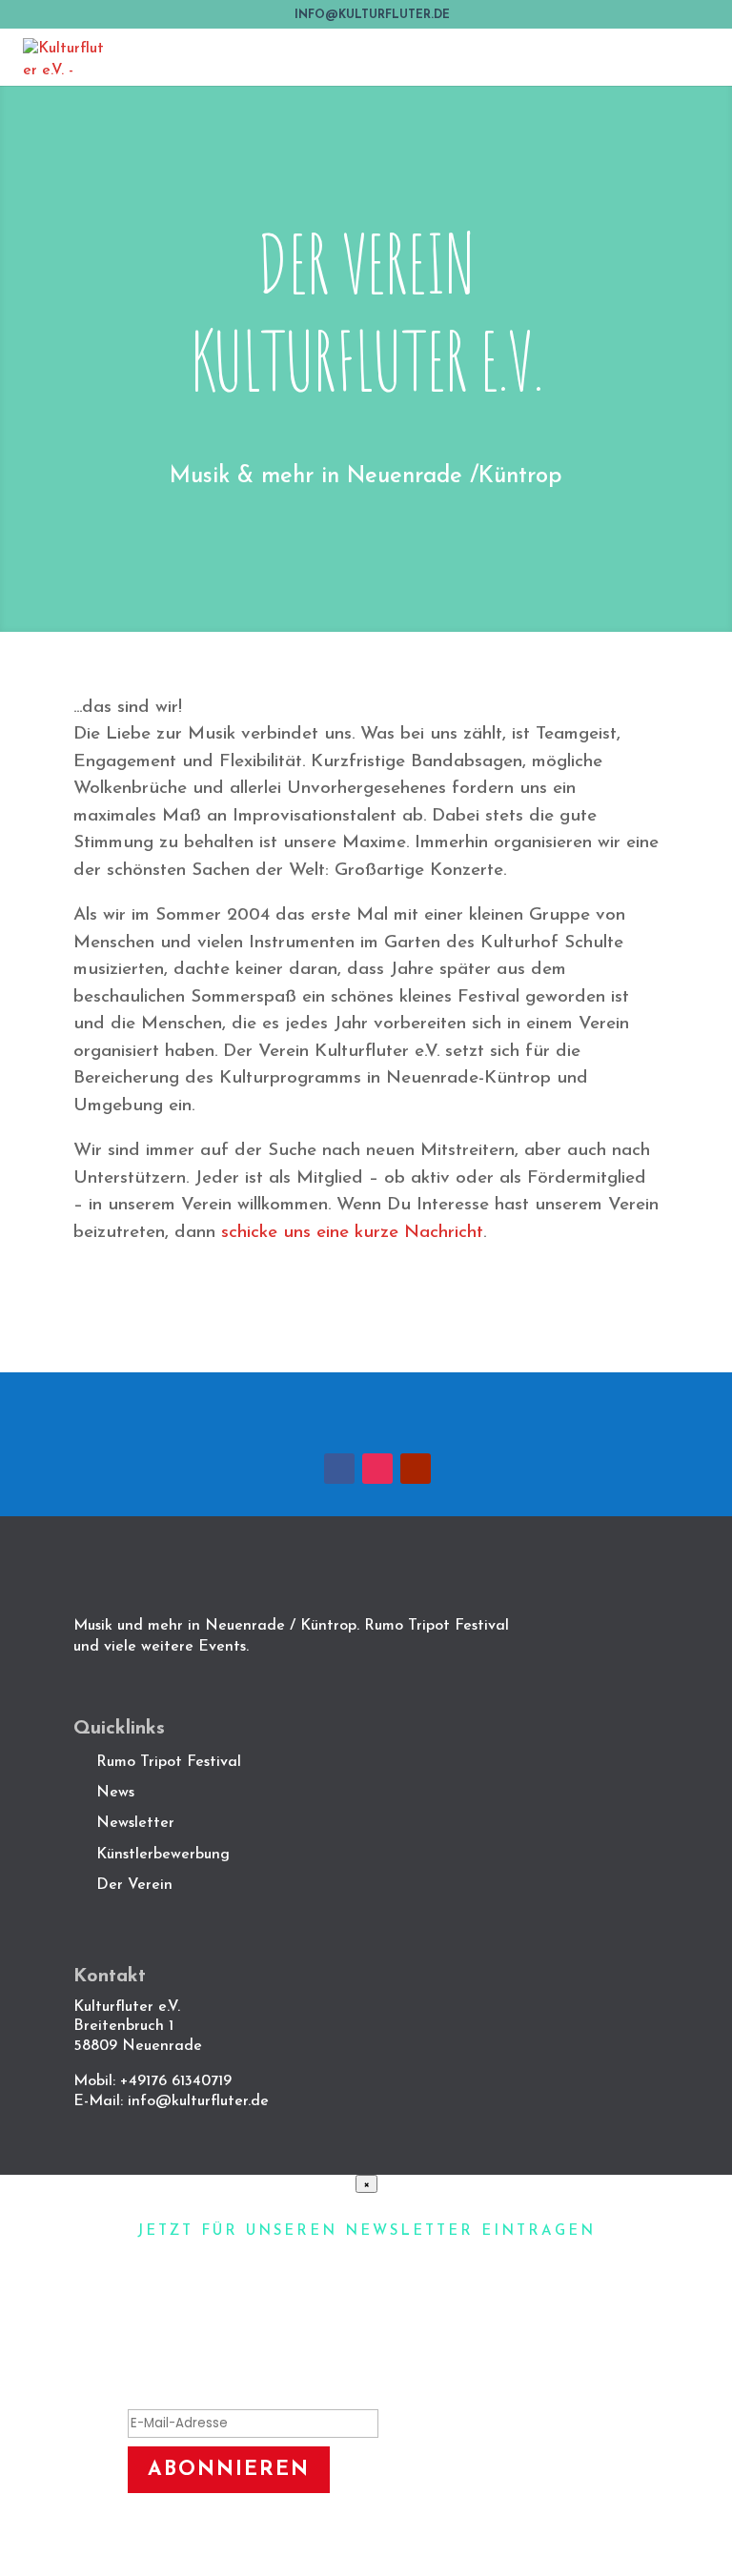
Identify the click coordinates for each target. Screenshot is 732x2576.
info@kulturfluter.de (198, 2101)
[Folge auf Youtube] (416, 1469)
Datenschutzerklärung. (431, 2537)
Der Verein (137, 1885)
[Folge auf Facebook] (339, 1469)
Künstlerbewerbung (163, 1855)
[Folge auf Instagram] (377, 1469)
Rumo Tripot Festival (169, 1762)
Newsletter (135, 1823)
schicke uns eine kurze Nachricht (352, 1233)
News (115, 1793)
